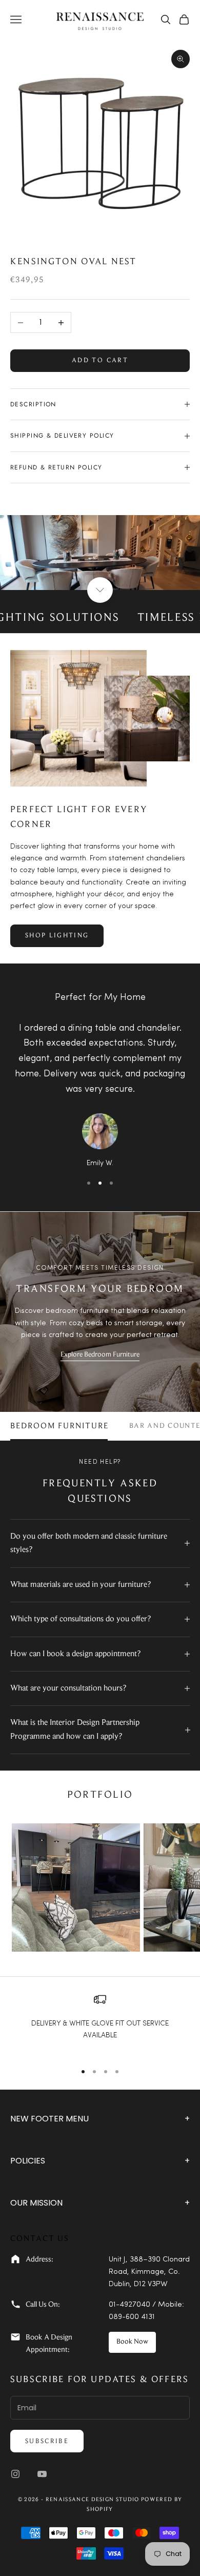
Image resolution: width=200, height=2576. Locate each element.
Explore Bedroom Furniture (100, 1355)
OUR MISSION (100, 2203)
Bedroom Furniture (59, 1426)
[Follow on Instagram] (15, 2474)
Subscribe (47, 2441)
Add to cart (100, 360)
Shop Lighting (57, 936)
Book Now (132, 2342)
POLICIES (100, 2161)
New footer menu (100, 2119)
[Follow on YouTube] (42, 2474)
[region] (100, 2023)
